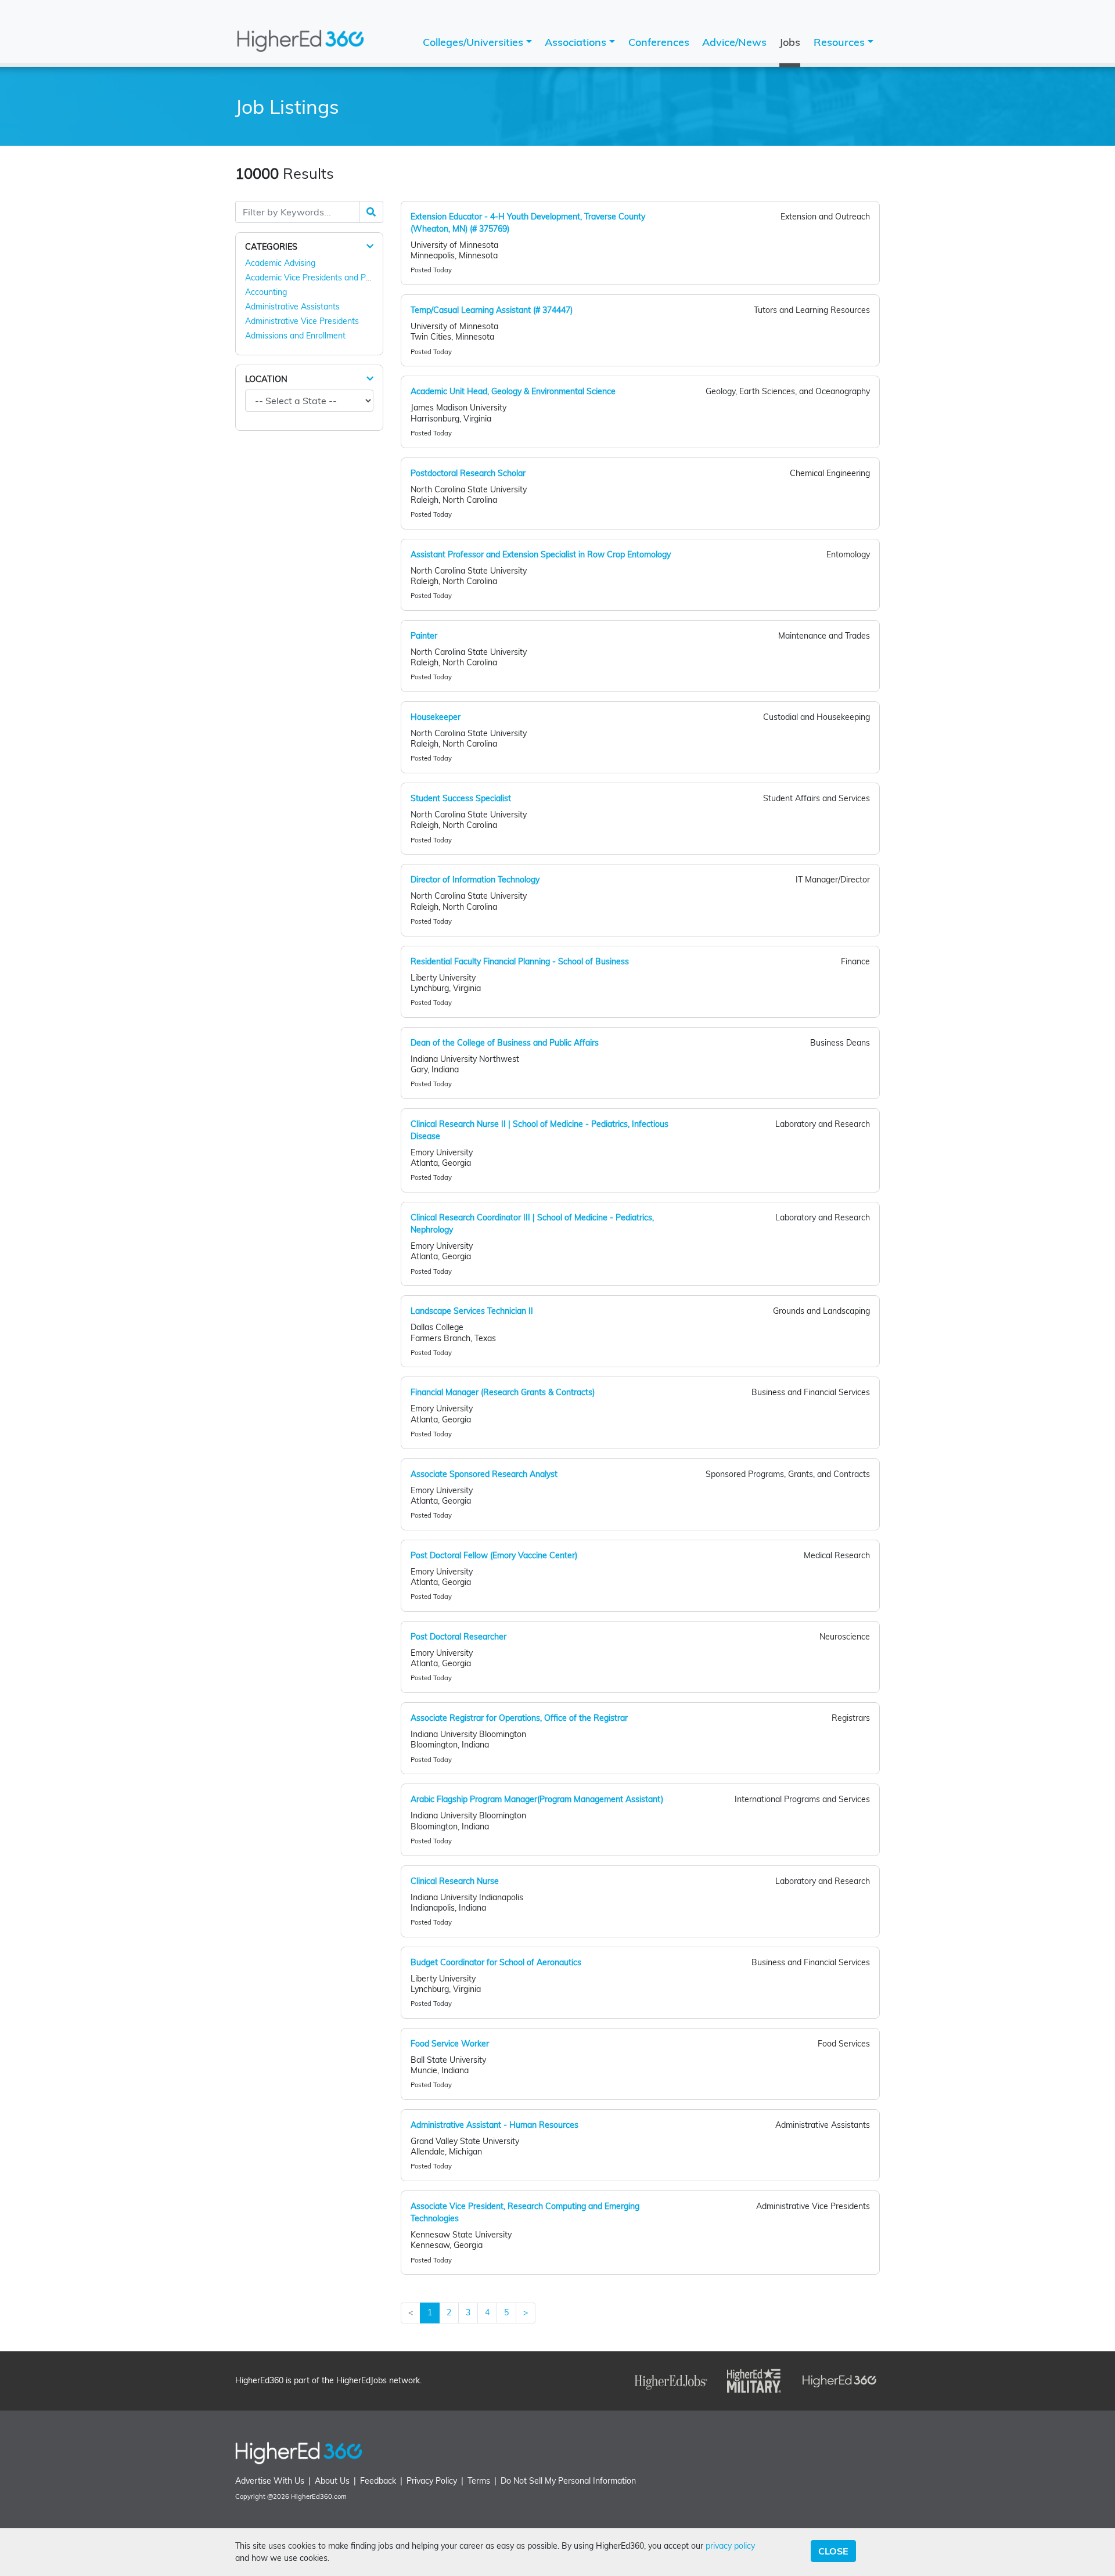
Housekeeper (436, 717)
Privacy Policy (432, 2481)
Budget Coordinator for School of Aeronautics (496, 1962)
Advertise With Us (270, 2481)
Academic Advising (280, 263)
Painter (424, 636)
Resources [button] (841, 42)
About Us (332, 2481)
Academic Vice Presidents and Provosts (319, 278)
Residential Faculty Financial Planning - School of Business (520, 961)
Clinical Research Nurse (455, 1881)
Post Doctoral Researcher (458, 1637)
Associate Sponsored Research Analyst (484, 1474)
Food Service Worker (450, 2044)
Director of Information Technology (475, 880)
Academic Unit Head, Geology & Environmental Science (513, 391)
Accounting (266, 292)
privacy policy (730, 2546)
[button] (370, 246)
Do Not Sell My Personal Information (568, 2481)
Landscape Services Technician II (472, 1311)
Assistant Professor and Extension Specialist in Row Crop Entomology (541, 554)
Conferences (659, 42)
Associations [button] (577, 42)
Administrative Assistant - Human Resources (494, 2125)
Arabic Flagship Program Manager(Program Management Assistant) (537, 1799)
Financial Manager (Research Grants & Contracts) (503, 1392)
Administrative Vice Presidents (302, 321)
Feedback (378, 2481)
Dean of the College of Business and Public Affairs (505, 1043)
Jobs (790, 42)
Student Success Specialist (461, 798)
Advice (734, 42)
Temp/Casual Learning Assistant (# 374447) (492, 310)
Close (833, 2551)
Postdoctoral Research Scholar (468, 473)
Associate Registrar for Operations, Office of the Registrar (519, 1718)
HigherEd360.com (319, 2496)
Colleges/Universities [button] (474, 42)
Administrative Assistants (292, 307)
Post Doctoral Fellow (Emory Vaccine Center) (494, 1555)
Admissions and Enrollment (295, 336)
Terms (479, 2481)
